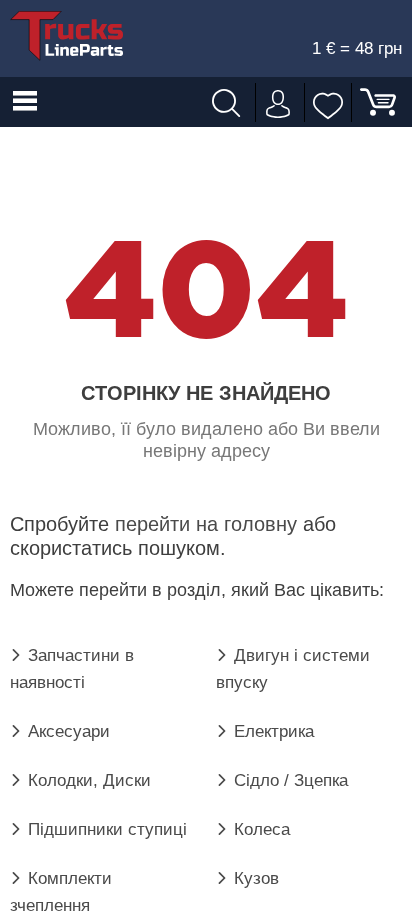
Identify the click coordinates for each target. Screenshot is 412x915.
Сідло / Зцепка (291, 780)
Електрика (274, 731)
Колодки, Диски (89, 780)
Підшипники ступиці (107, 829)
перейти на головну (206, 524)
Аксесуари (69, 731)
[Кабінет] (276, 102)
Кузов (256, 878)
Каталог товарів (25, 102)
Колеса (262, 829)
